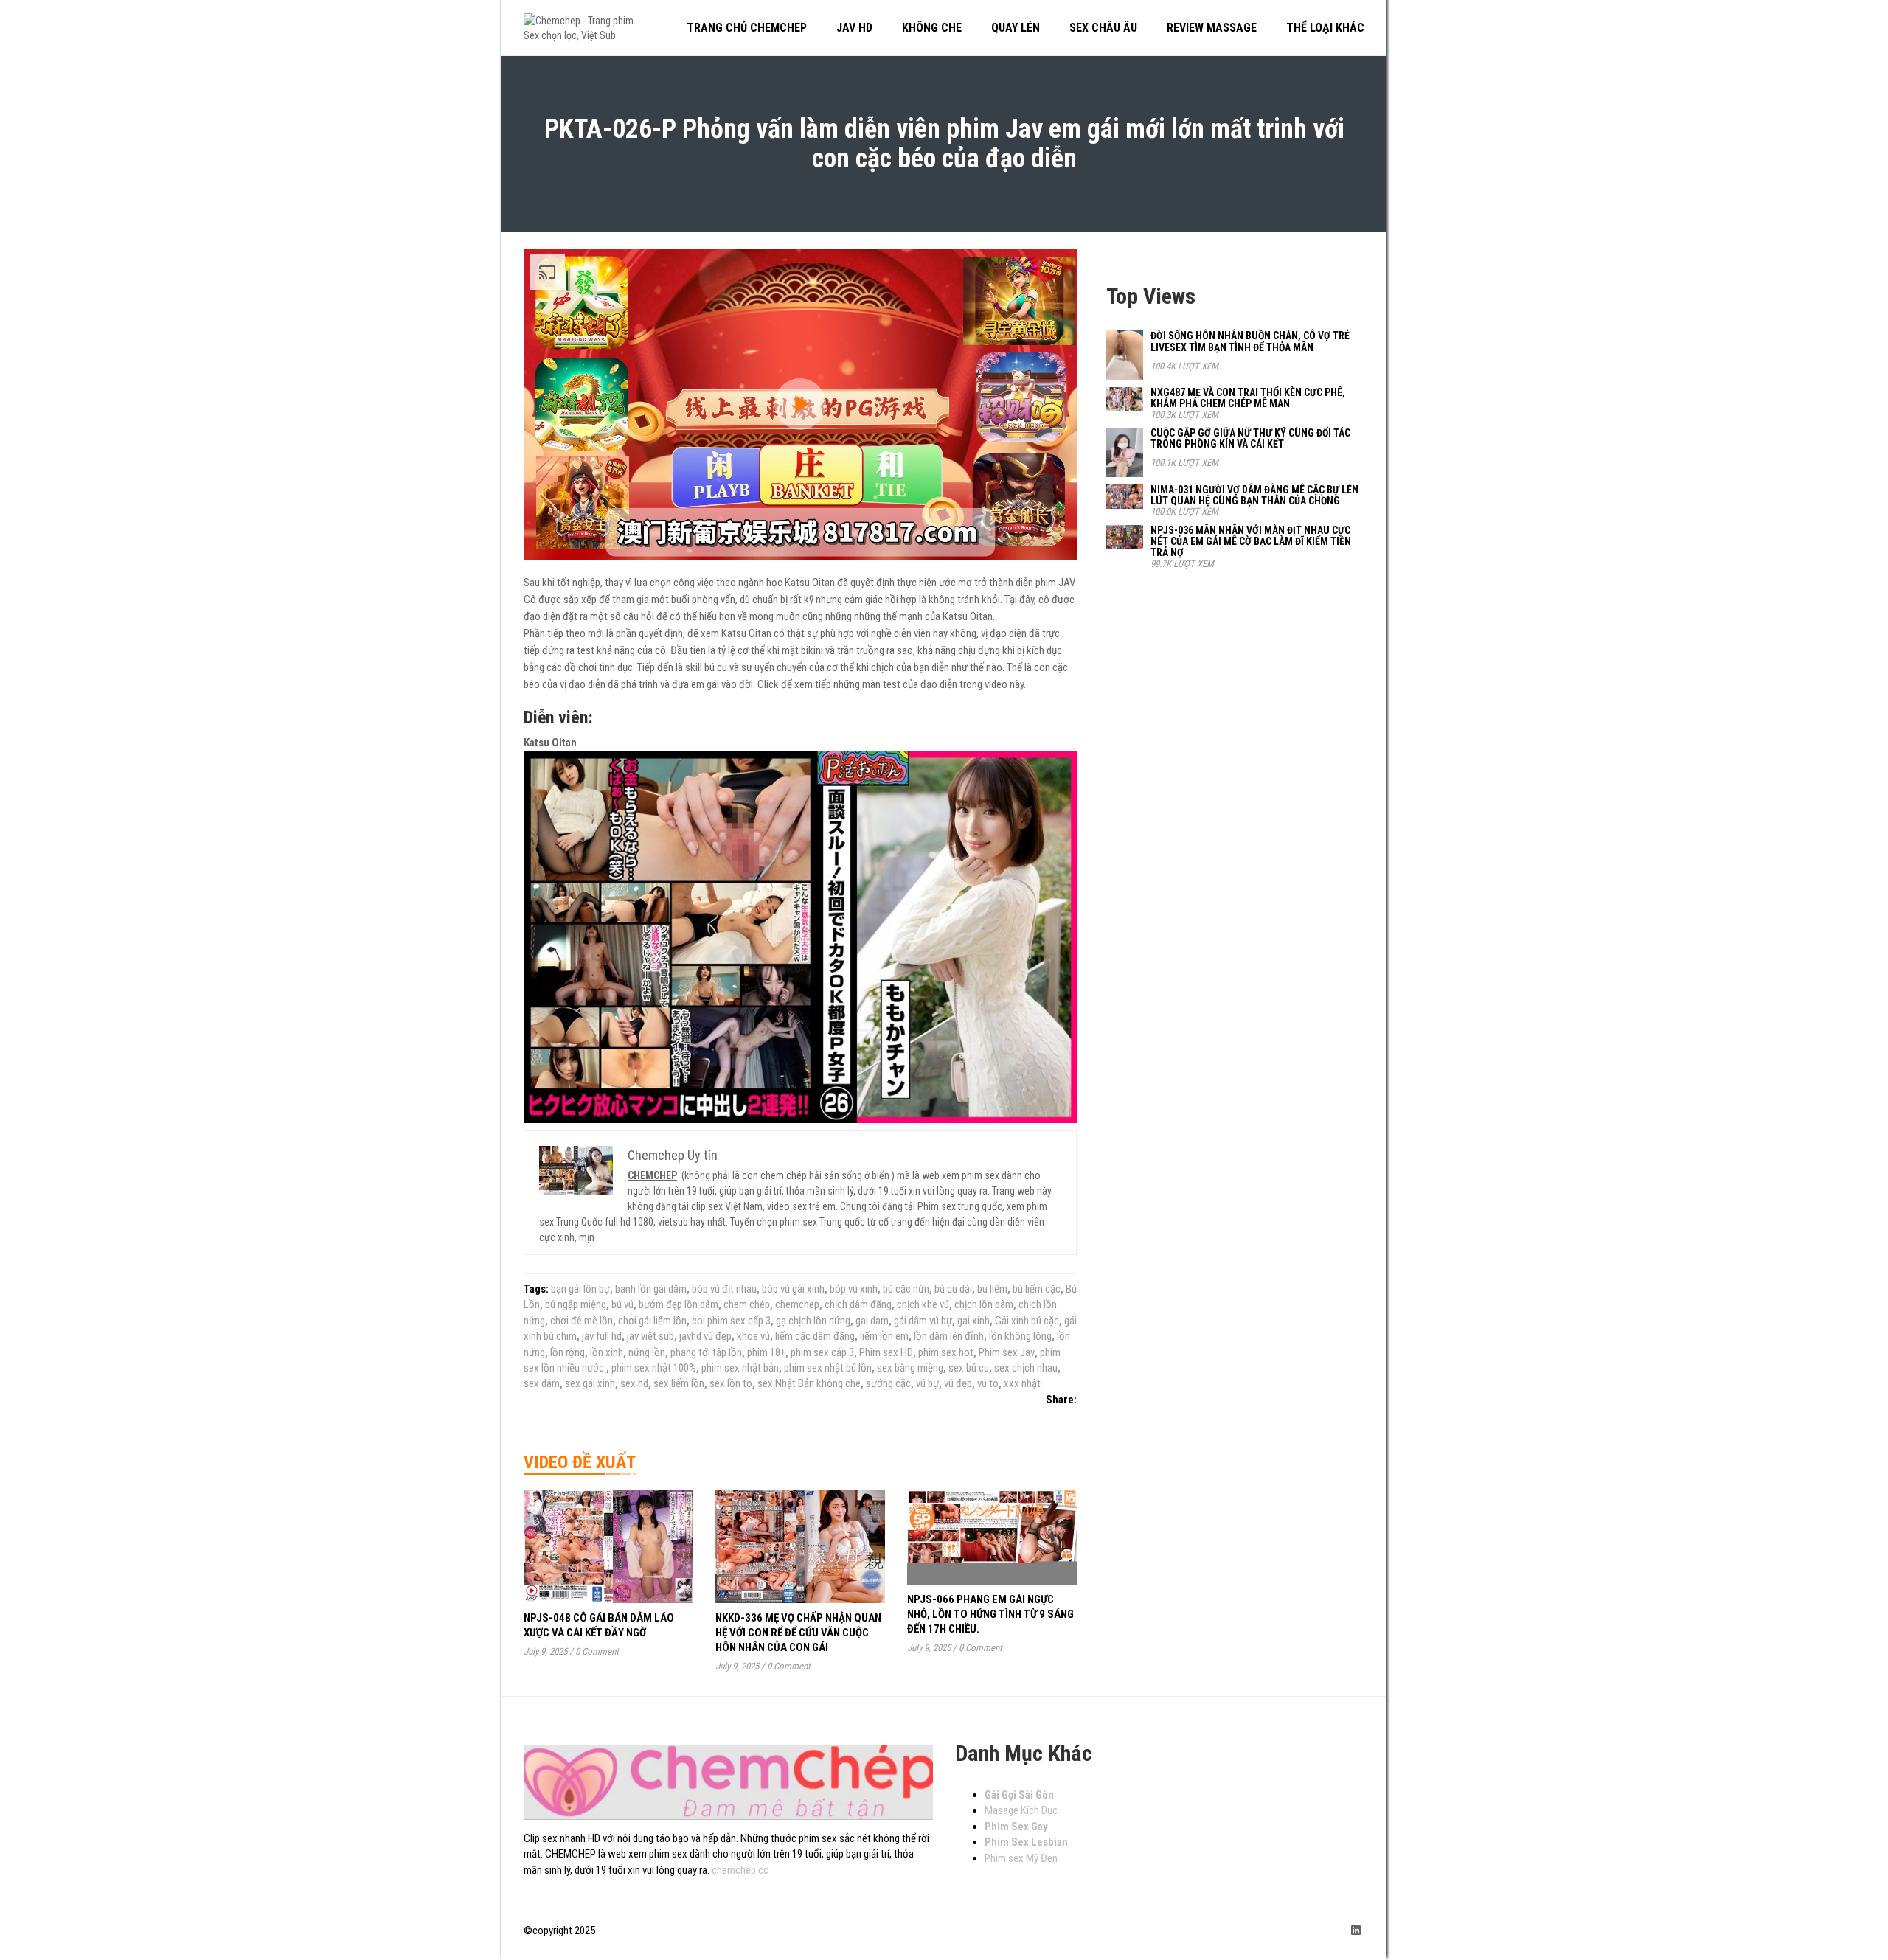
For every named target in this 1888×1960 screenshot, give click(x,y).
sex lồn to (731, 1383)
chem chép (747, 1304)
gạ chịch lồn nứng (813, 1321)
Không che (932, 28)
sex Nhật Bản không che (809, 1383)
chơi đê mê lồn (582, 1321)
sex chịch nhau (1026, 1368)
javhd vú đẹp (705, 1336)
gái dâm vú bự (923, 1321)
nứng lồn (647, 1352)
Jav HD (854, 28)
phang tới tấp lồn (706, 1352)
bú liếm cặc (1037, 1289)
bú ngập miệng (576, 1304)
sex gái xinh (590, 1383)
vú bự (927, 1383)
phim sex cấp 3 (822, 1352)
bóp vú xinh (854, 1289)
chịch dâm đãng (858, 1304)
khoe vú (753, 1336)
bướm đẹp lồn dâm (678, 1304)
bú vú (622, 1304)
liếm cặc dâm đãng (815, 1336)
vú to (988, 1383)
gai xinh (974, 1321)
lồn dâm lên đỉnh (949, 1336)
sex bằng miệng (910, 1368)
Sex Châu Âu (1103, 28)
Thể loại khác (1325, 28)
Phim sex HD (886, 1352)
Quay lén (1016, 28)
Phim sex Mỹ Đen (1021, 1858)
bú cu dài (953, 1289)
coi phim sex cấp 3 (731, 1321)
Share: (1061, 1400)
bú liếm (992, 1289)
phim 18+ (766, 1352)
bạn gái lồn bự (580, 1289)
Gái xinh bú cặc (1027, 1321)
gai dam (872, 1321)
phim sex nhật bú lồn (828, 1368)
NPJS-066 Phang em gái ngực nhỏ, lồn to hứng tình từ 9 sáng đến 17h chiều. (990, 1614)
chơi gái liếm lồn (652, 1321)
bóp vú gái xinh (793, 1289)
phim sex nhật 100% (654, 1368)
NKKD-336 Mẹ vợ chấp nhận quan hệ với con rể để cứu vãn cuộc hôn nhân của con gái (798, 1633)
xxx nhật (1022, 1383)
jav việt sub (650, 1336)
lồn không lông (1020, 1336)
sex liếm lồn (679, 1383)
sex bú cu (969, 1368)
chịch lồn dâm (984, 1304)
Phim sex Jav (1007, 1352)
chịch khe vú (923, 1304)
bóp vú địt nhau (724, 1289)
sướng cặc (888, 1383)
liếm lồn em (884, 1336)
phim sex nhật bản (740, 1368)
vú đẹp (958, 1383)
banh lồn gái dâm (651, 1289)
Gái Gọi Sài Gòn (1019, 1795)
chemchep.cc (740, 1870)
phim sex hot (946, 1352)
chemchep (797, 1304)
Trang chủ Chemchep (747, 28)
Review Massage (1212, 28)
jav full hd (602, 1336)
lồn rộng (568, 1352)
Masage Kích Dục (1021, 1810)
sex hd (634, 1383)
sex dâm (542, 1383)
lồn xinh (607, 1352)
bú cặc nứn (906, 1289)
